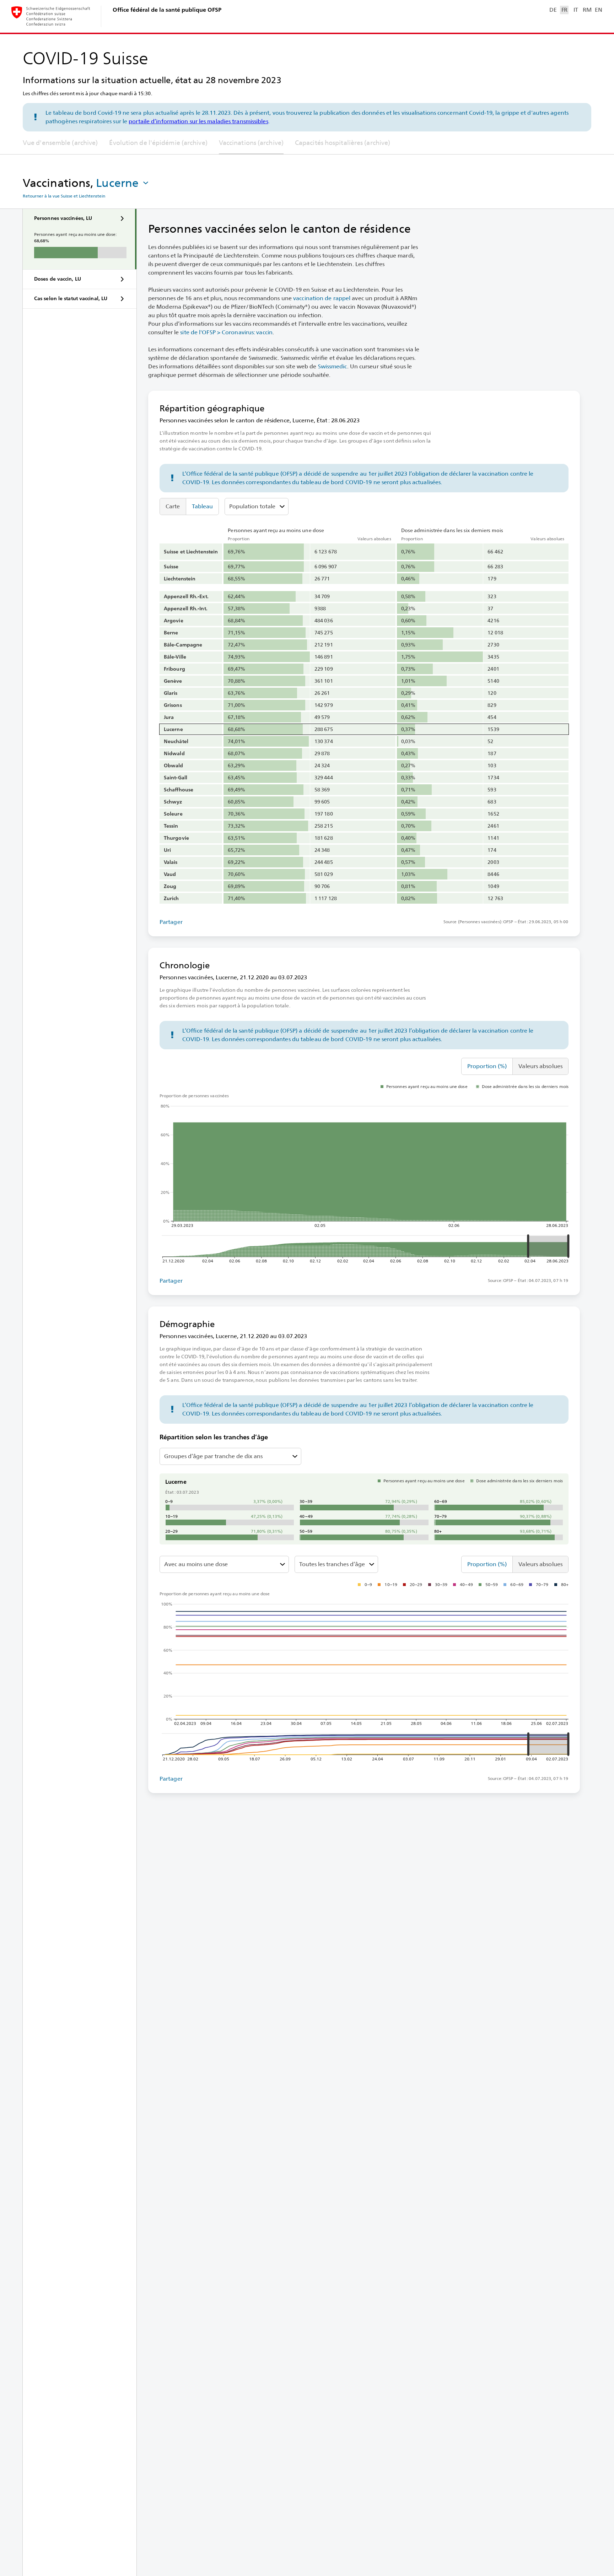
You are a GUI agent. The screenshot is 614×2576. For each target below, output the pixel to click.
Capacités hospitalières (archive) (343, 143)
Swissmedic (333, 366)
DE (553, 10)
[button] (123, 183)
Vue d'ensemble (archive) (60, 143)
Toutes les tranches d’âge (332, 1564)
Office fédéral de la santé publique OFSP (167, 10)
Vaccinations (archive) (251, 143)
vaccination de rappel (322, 298)
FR (564, 10)
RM (587, 10)
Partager (171, 922)
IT (576, 10)
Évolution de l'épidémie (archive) (158, 143)
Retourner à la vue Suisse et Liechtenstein (64, 196)
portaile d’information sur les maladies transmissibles (198, 121)
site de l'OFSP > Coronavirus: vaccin (226, 332)
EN (598, 10)
